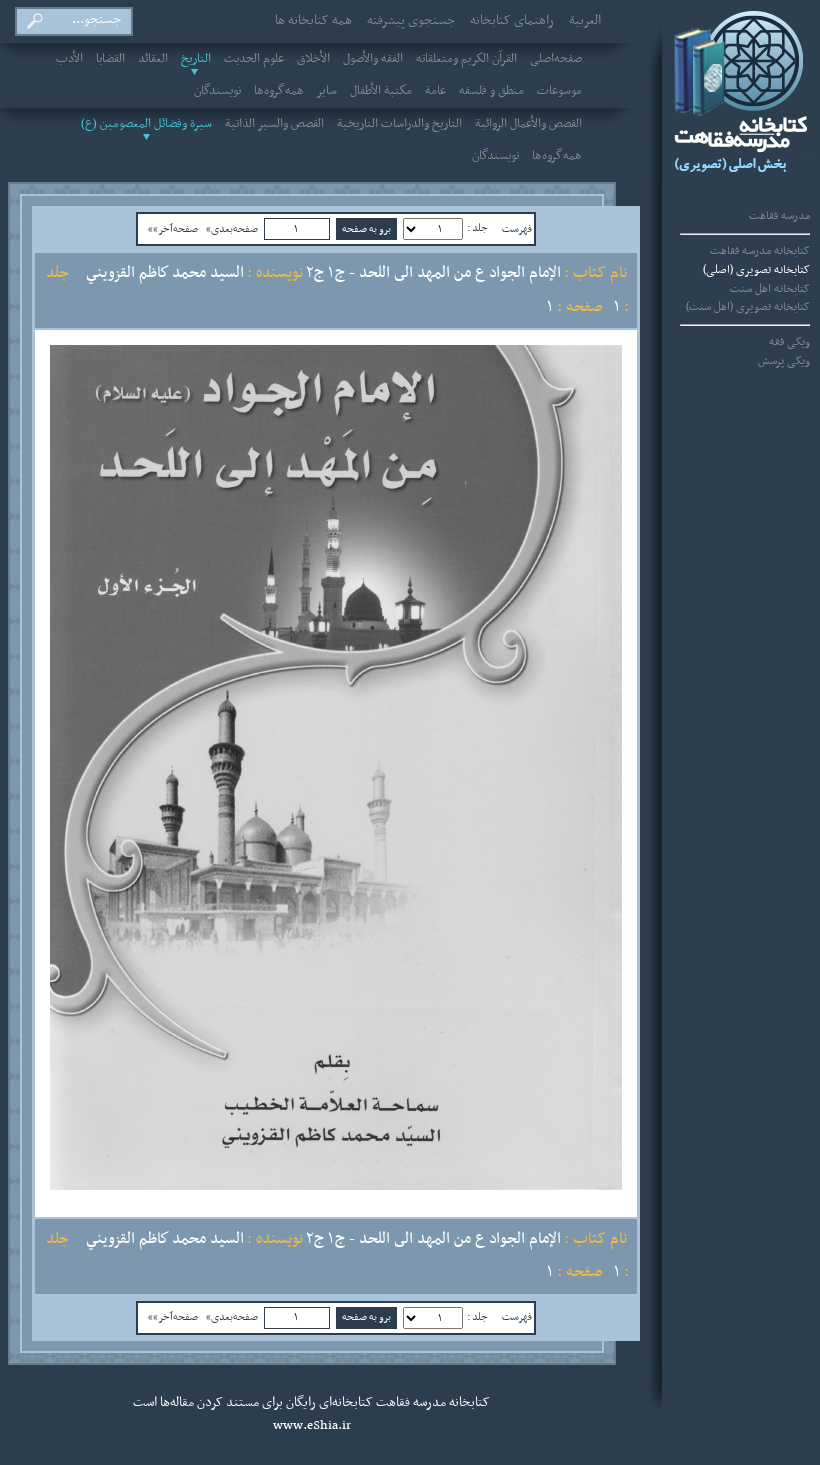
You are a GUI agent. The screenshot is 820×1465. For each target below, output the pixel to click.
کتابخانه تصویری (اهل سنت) (748, 307)
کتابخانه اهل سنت (770, 289)
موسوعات (559, 91)
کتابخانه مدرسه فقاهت (760, 251)
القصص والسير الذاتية (274, 124)
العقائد (153, 59)
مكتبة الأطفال (381, 91)
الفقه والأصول (373, 59)
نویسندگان (217, 91)
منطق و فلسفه (491, 91)
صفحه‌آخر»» (173, 229)
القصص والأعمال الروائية (528, 124)
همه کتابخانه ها (313, 21)
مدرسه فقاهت (779, 216)
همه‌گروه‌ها (279, 91)
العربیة (585, 21)
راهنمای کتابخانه (512, 21)
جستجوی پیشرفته (411, 21)
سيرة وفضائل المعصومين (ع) (146, 124)
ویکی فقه (789, 342)
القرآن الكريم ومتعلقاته (466, 59)
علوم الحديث (254, 59)
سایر (327, 91)
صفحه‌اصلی (556, 59)
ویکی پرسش (784, 361)
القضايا (110, 59)
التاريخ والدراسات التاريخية (399, 124)
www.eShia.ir (312, 1426)
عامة (435, 91)
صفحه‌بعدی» (232, 229)
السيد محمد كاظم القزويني (165, 273)
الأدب (69, 59)
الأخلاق (313, 59)
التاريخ (196, 59)
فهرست (517, 229)
